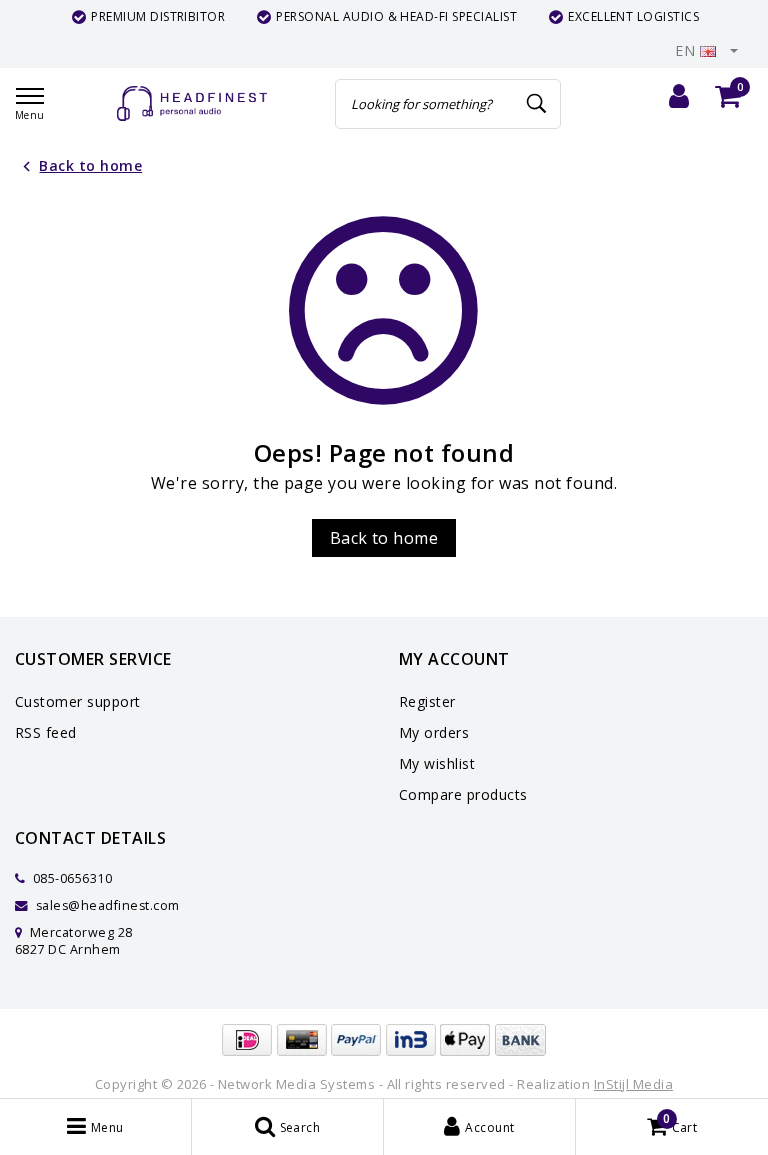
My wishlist (437, 763)
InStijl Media (633, 1084)
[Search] (537, 104)
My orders (434, 732)
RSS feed (46, 732)
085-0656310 (70, 878)
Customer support (78, 701)
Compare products (463, 794)
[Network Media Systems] (192, 103)
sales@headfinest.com (108, 905)
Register (427, 701)
